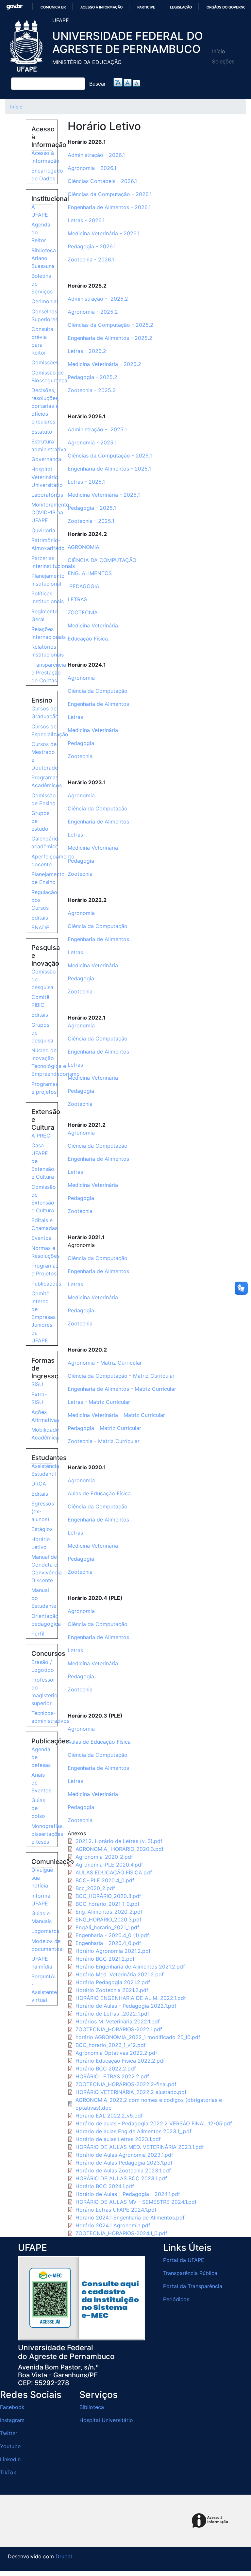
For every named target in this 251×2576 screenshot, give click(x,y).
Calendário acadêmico (45, 842)
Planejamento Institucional (48, 580)
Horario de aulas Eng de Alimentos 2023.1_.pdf (134, 2131)
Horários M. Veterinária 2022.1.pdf (118, 2021)
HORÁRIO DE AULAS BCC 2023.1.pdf (121, 2178)
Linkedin (10, 2459)
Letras (75, 717)
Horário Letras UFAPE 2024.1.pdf (116, 2210)
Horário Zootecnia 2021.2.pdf (112, 1990)
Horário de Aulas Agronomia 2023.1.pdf (124, 2155)
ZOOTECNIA (84, 612)
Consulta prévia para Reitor (42, 341)
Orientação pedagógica (46, 1620)
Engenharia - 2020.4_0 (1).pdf (112, 1935)
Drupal (64, 2556)
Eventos (41, 1238)
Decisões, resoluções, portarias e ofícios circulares (45, 406)
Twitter (9, 2433)
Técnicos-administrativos (50, 1717)
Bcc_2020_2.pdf (95, 1888)
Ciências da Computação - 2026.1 (110, 194)
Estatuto (42, 432)
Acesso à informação (101, 7)
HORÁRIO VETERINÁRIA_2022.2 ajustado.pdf (131, 2092)
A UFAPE (40, 211)
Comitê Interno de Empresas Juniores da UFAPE (43, 1317)
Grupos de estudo (40, 821)
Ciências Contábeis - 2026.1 (102, 181)
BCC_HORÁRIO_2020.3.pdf (108, 1896)
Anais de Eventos (41, 1783)
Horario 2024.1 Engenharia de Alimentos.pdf (130, 2218)
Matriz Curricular (121, 1363)
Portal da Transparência (193, 2286)
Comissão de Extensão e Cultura (44, 1199)
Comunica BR (53, 7)
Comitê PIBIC (40, 1001)
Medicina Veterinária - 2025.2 (104, 364)
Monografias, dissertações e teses (48, 1834)
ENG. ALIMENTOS (90, 573)
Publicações (46, 1284)
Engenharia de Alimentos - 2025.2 (110, 338)
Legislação (181, 7)
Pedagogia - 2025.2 (92, 377)
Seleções (223, 61)
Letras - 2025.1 (86, 482)
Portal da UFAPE (184, 2260)
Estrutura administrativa (49, 445)
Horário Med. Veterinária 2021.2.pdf (120, 1974)
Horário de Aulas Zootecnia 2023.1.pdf (123, 2170)
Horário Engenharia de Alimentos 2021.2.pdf (130, 1967)
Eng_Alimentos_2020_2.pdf (109, 1912)
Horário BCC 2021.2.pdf (105, 1959)
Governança (46, 459)
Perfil (38, 1634)
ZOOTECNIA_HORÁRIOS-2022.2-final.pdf (126, 2084)
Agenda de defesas (41, 1757)
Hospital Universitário (106, 2420)
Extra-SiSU (39, 1398)
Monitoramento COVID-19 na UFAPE (50, 512)
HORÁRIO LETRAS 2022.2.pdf (112, 2076)
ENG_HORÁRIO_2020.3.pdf (109, 1920)
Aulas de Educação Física (99, 1493)
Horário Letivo (41, 1543)
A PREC (41, 1136)
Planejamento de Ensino (48, 878)
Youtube (10, 2446)
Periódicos (176, 2299)
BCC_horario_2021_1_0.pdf (108, 1904)
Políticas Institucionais (48, 597)
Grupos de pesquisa (42, 1033)
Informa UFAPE (41, 1900)
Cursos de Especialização (50, 730)
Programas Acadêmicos (47, 781)
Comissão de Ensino (44, 799)
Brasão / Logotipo (43, 1666)
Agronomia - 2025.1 (92, 442)
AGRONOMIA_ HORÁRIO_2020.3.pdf (120, 1849)
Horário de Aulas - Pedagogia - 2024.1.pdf (128, 2194)
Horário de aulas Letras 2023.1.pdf (118, 2139)
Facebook (12, 2407)
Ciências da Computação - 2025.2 (110, 325)
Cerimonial (45, 301)
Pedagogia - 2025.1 (92, 508)
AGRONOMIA (84, 547)
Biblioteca (92, 2407)
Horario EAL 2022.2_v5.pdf (109, 2116)
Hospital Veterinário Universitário (47, 477)
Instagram (12, 2420)
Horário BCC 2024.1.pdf (105, 2186)
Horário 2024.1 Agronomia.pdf (113, 2225)
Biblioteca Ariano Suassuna (44, 258)
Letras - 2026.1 (86, 220)
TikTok (8, 2472)
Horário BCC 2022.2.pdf (106, 2069)
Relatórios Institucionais (48, 651)
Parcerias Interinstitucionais (53, 562)
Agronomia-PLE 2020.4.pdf (109, 1865)
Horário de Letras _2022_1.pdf (112, 2014)
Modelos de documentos (47, 1945)
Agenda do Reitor (41, 232)
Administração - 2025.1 (97, 429)
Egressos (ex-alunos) (43, 1511)
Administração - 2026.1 (96, 155)
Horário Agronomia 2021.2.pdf (113, 1951)
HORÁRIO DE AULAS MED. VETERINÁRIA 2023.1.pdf (140, 2147)
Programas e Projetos (45, 1270)
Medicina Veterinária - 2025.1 (104, 495)
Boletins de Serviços (42, 284)
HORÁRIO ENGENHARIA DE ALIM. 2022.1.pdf (131, 1998)
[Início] (27, 46)
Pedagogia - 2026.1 (92, 246)
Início (219, 51)
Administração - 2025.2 (98, 299)
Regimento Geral (45, 615)
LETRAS (78, 599)
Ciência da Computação (98, 691)
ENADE (40, 927)
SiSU (37, 1384)
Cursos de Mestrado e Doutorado (45, 756)
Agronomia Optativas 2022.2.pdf (116, 2053)
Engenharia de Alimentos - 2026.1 (109, 207)
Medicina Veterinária (93, 625)
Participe (146, 7)
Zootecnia (80, 756)
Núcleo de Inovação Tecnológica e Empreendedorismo (56, 1062)
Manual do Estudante (44, 1598)
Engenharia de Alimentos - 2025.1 (109, 469)
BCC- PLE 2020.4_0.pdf (105, 1880)
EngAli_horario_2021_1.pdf (107, 1927)
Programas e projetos (45, 1088)
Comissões (45, 362)
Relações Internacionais (49, 633)
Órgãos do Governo (226, 7)
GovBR (14, 7)
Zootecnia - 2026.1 (91, 259)
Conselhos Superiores (45, 315)
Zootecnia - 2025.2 (92, 390)
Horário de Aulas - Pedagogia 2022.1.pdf (126, 2006)
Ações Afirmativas (45, 1416)
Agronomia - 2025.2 (93, 312)
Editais (40, 918)
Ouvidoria (43, 530)
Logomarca (45, 1931)
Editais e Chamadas (44, 1224)
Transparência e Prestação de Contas (49, 673)
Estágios (42, 1529)
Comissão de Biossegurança (49, 376)
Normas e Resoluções (45, 1252)
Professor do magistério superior (44, 1691)
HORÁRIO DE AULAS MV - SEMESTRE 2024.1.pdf (136, 2202)
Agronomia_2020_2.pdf (104, 1857)
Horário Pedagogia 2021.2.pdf (113, 1982)
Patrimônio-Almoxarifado (48, 544)
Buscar (98, 84)
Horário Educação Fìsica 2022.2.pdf (120, 2061)
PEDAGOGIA (84, 586)
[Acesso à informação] (211, 2521)
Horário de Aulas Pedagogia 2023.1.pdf (124, 2163)
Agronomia (81, 678)
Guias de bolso (38, 1808)
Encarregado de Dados (47, 175)
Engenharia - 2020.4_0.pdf (108, 1943)
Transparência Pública (190, 2273)
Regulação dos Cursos (44, 900)
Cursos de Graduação (45, 712)
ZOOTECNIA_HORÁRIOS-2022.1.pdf (119, 2029)
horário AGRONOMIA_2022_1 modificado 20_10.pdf (138, 2037)
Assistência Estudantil (45, 1470)
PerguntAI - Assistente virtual (44, 1988)
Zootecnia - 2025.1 (91, 521)
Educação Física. (88, 639)
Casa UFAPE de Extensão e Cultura (43, 1161)
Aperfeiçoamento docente (53, 860)
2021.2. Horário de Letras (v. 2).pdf (119, 1841)
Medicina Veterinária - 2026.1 (104, 233)
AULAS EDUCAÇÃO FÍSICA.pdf (114, 1872)
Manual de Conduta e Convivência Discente (47, 1569)
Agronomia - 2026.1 (92, 168)
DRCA (39, 1484)
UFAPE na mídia (42, 1963)
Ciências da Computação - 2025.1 (110, 456)
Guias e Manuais (42, 1917)
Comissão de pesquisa (44, 979)
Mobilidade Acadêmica (45, 1434)
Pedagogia (81, 743)
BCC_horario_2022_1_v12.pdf (111, 2045)
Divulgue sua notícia (42, 1878)
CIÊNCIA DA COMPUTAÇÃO (102, 560)
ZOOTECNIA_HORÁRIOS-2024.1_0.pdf (121, 2233)
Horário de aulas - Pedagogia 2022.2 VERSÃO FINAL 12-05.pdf (154, 2123)
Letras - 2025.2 (87, 351)
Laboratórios (47, 495)
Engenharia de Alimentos (98, 704)
